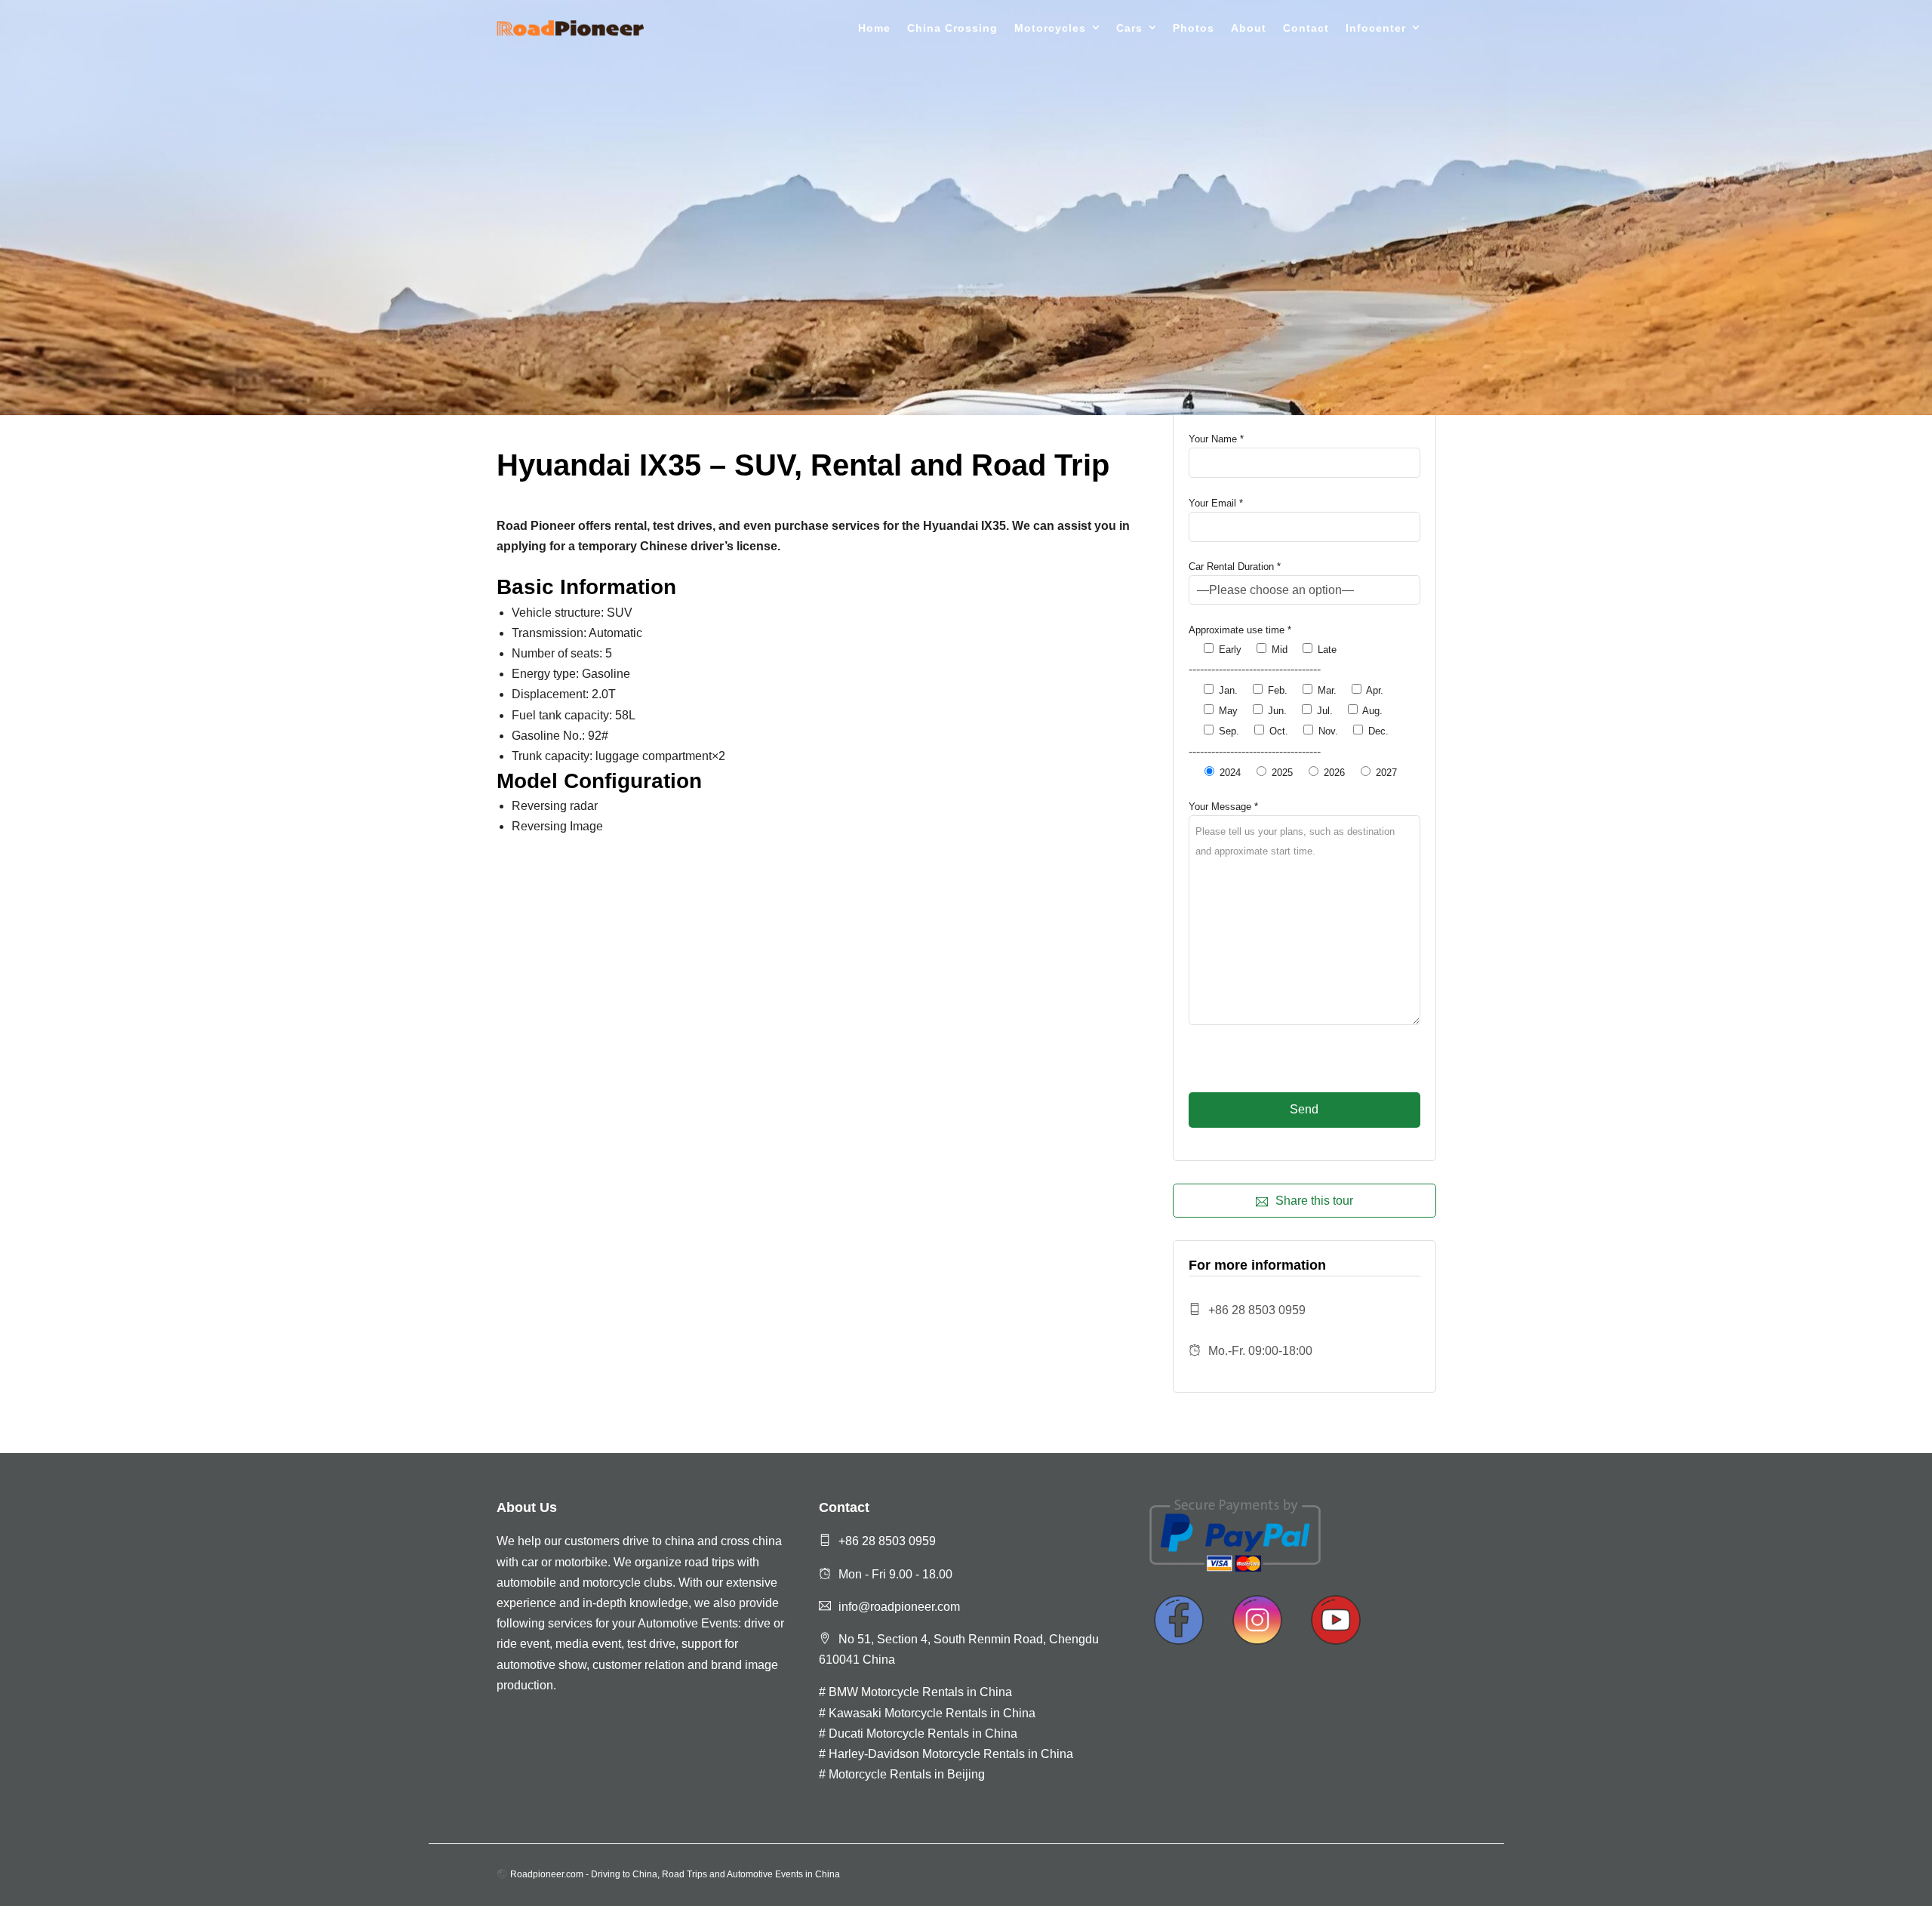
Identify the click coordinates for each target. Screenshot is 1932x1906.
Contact (1306, 28)
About (1249, 28)
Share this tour (1314, 1201)
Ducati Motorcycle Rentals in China (923, 1734)
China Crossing (952, 28)
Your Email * (1216, 503)
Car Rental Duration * (1235, 567)
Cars (1129, 28)
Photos (1194, 28)
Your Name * (1216, 439)
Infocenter (1376, 28)
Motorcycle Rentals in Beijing (907, 1774)
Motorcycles (1050, 28)
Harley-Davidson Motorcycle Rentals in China (951, 1754)
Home (874, 28)
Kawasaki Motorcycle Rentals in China (932, 1713)
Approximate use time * (1240, 630)
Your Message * (1223, 807)
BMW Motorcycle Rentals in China (920, 1692)
